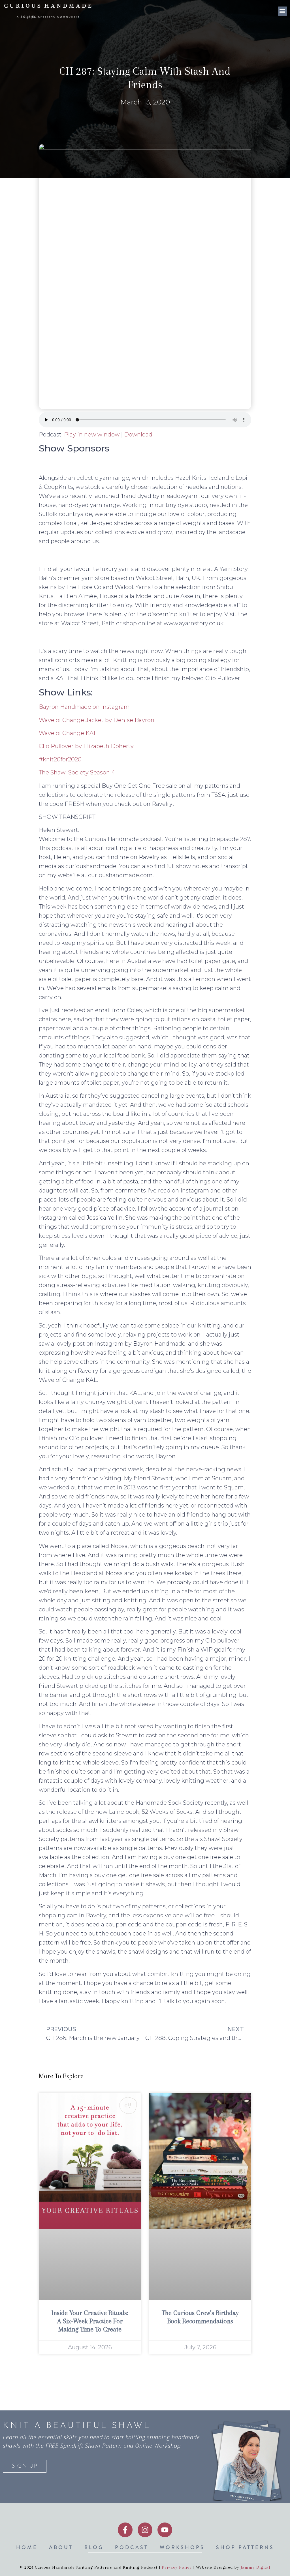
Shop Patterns (245, 2547)
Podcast (132, 2547)
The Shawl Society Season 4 (77, 772)
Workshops (182, 2547)
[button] (282, 11)
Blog (94, 2547)
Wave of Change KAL (68, 733)
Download (138, 434)
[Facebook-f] (125, 2530)
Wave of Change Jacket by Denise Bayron (97, 720)
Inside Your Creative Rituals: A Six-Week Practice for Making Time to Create (90, 2321)
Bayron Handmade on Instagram (84, 707)
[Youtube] (165, 2530)
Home (27, 2547)
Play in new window (92, 434)
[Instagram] (145, 2530)
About (61, 2547)
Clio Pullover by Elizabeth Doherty (86, 746)
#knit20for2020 (60, 759)
